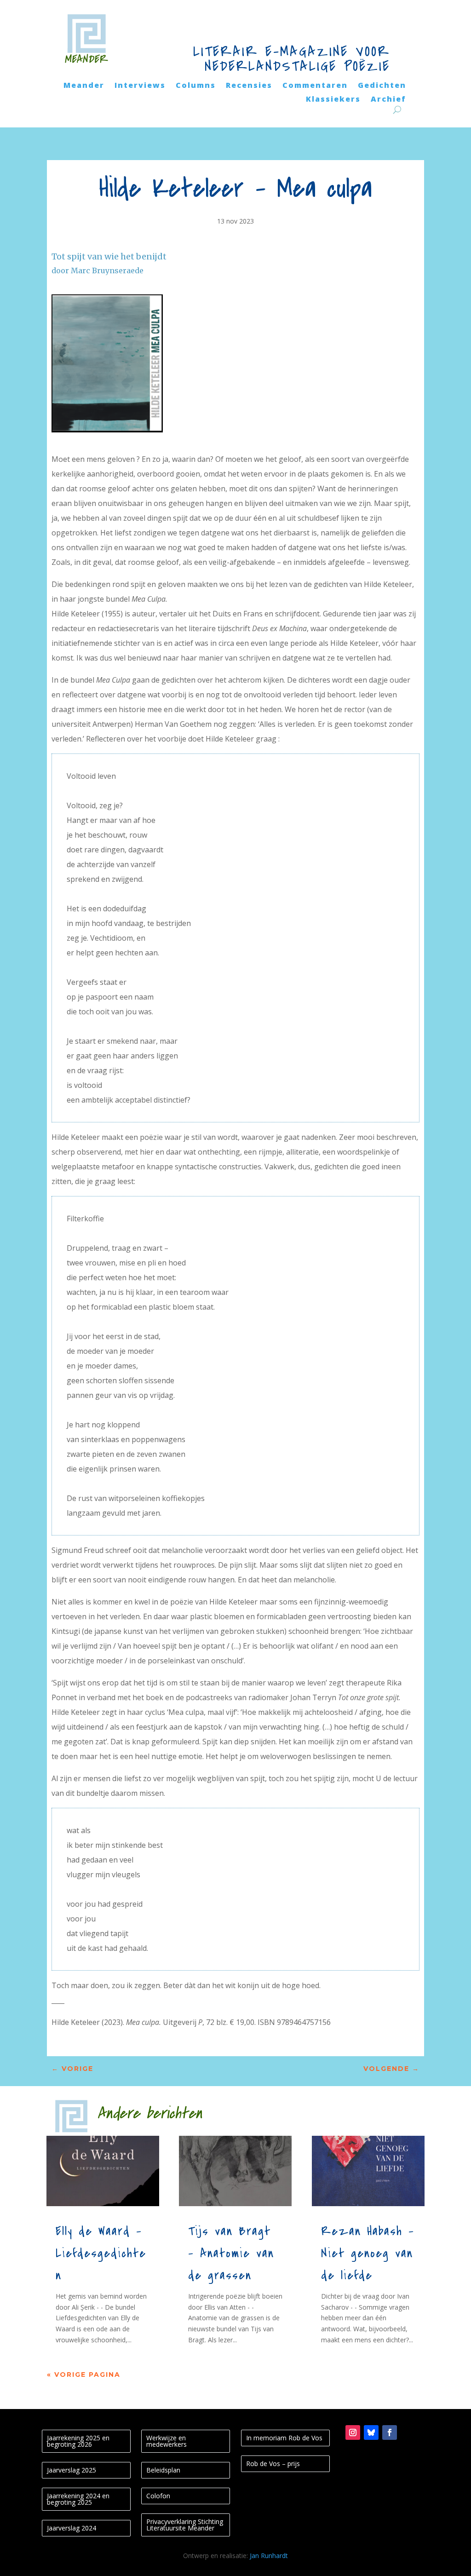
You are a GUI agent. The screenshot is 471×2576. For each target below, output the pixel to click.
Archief (388, 100)
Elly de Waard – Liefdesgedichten (101, 2254)
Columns (196, 86)
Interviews (140, 86)
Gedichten (382, 86)
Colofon (158, 2496)
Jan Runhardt (269, 2556)
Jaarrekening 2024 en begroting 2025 (78, 2499)
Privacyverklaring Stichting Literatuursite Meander (185, 2525)
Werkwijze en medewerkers (167, 2441)
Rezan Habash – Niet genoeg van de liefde (368, 2254)
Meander (84, 86)
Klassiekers (333, 100)
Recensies (249, 86)
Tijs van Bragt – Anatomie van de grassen (231, 2254)
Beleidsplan (163, 2470)
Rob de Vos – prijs (273, 2464)
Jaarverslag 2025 (72, 2470)
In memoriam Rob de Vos (284, 2438)
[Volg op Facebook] (390, 2432)
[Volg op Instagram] (353, 2432)
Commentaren (315, 86)
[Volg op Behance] (371, 2432)
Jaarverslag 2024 (72, 2528)
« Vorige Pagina (84, 2375)
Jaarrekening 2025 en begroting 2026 (78, 2441)
